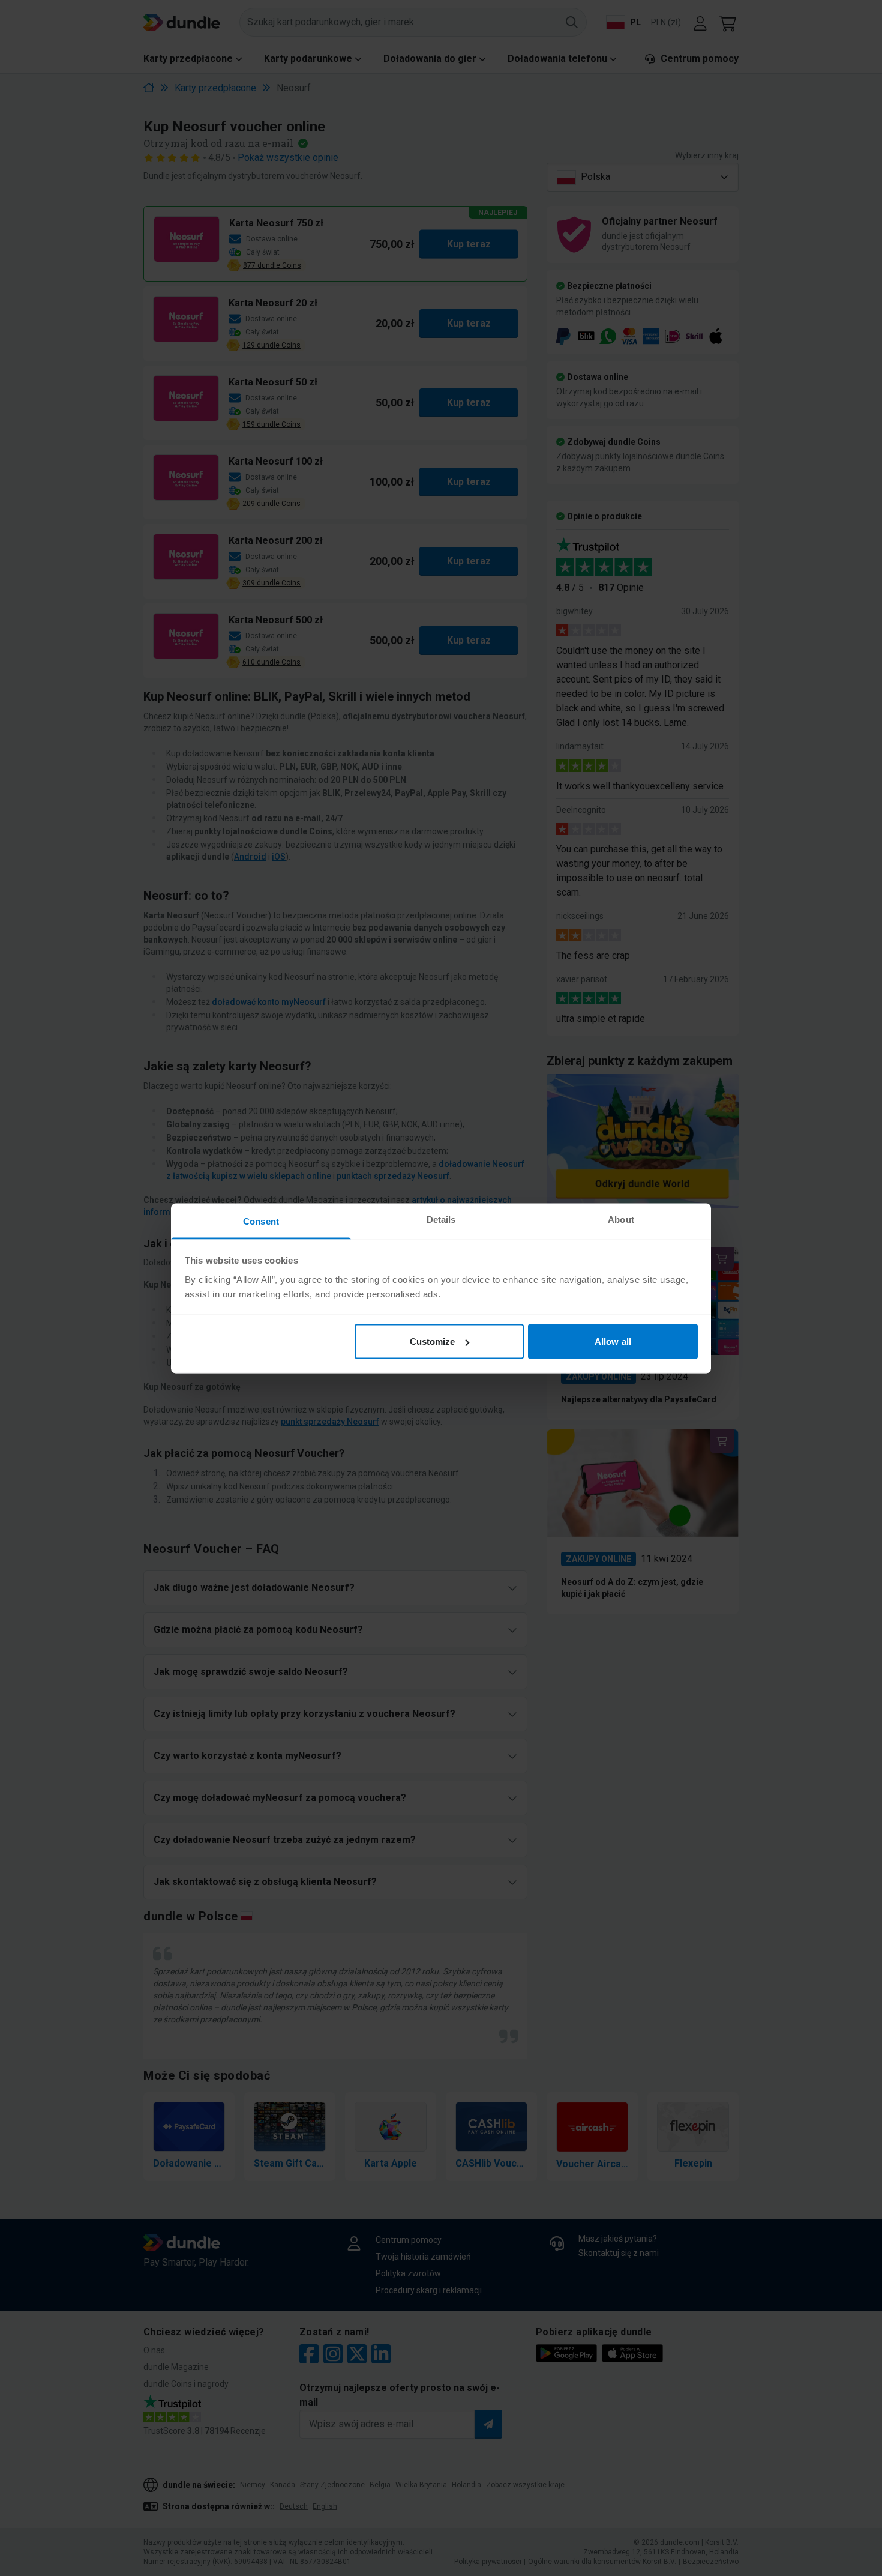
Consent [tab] (261, 1221)
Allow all (613, 1341)
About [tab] (621, 1219)
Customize (433, 1341)
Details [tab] (441, 1219)
